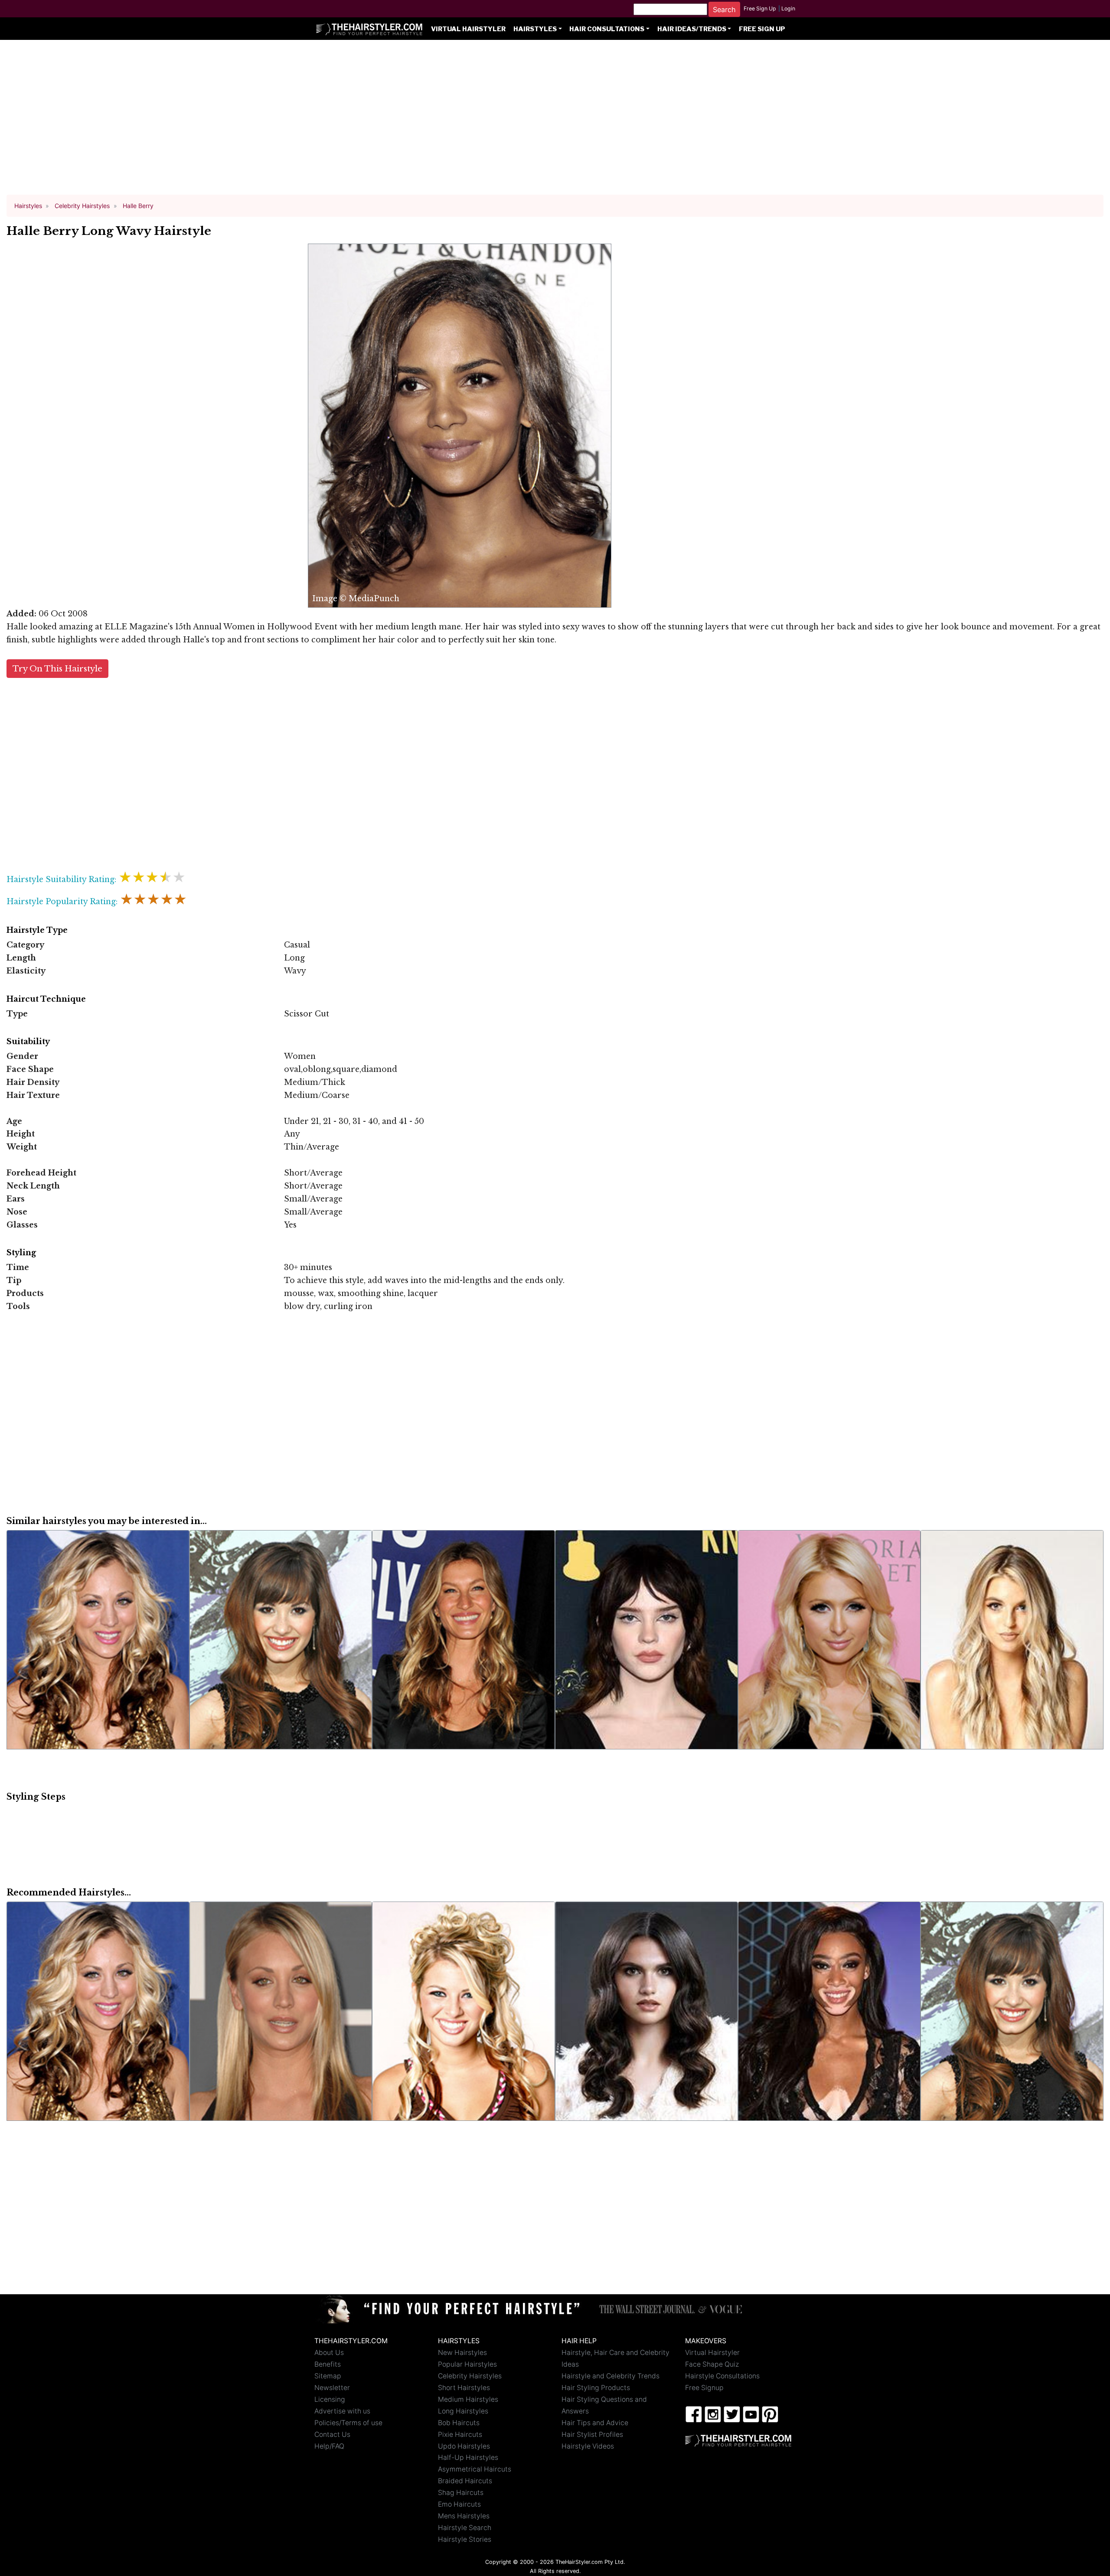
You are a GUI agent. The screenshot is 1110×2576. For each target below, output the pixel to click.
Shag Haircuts (461, 2493)
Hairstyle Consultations (722, 2376)
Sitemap (328, 2376)
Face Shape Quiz (712, 2364)
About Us (329, 2353)
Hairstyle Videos (588, 2446)
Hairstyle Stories (465, 2539)
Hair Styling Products (596, 2388)
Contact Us (332, 2434)
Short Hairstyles (464, 2388)
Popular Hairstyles (467, 2364)
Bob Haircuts (459, 2423)
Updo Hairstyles (464, 2446)
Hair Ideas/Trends (692, 29)
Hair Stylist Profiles (592, 2434)
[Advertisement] (555, 121)
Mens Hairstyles (464, 2516)
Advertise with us (342, 2411)
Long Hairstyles (463, 2411)
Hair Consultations (607, 29)
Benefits (328, 2364)
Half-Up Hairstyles (468, 2457)
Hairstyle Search (465, 2528)
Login (788, 8)
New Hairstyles (462, 2353)
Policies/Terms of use (348, 2423)
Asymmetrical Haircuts (475, 2469)
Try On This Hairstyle (57, 669)
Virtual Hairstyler (468, 29)
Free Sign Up (760, 8)
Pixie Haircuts (460, 2434)
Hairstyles (535, 29)
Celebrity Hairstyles (470, 2376)
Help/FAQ (329, 2446)
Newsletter (332, 2388)
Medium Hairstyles (468, 2399)
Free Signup (704, 2388)
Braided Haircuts (465, 2481)
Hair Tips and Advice (595, 2423)
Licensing (330, 2399)
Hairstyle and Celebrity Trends (610, 2376)
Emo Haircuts (459, 2504)
